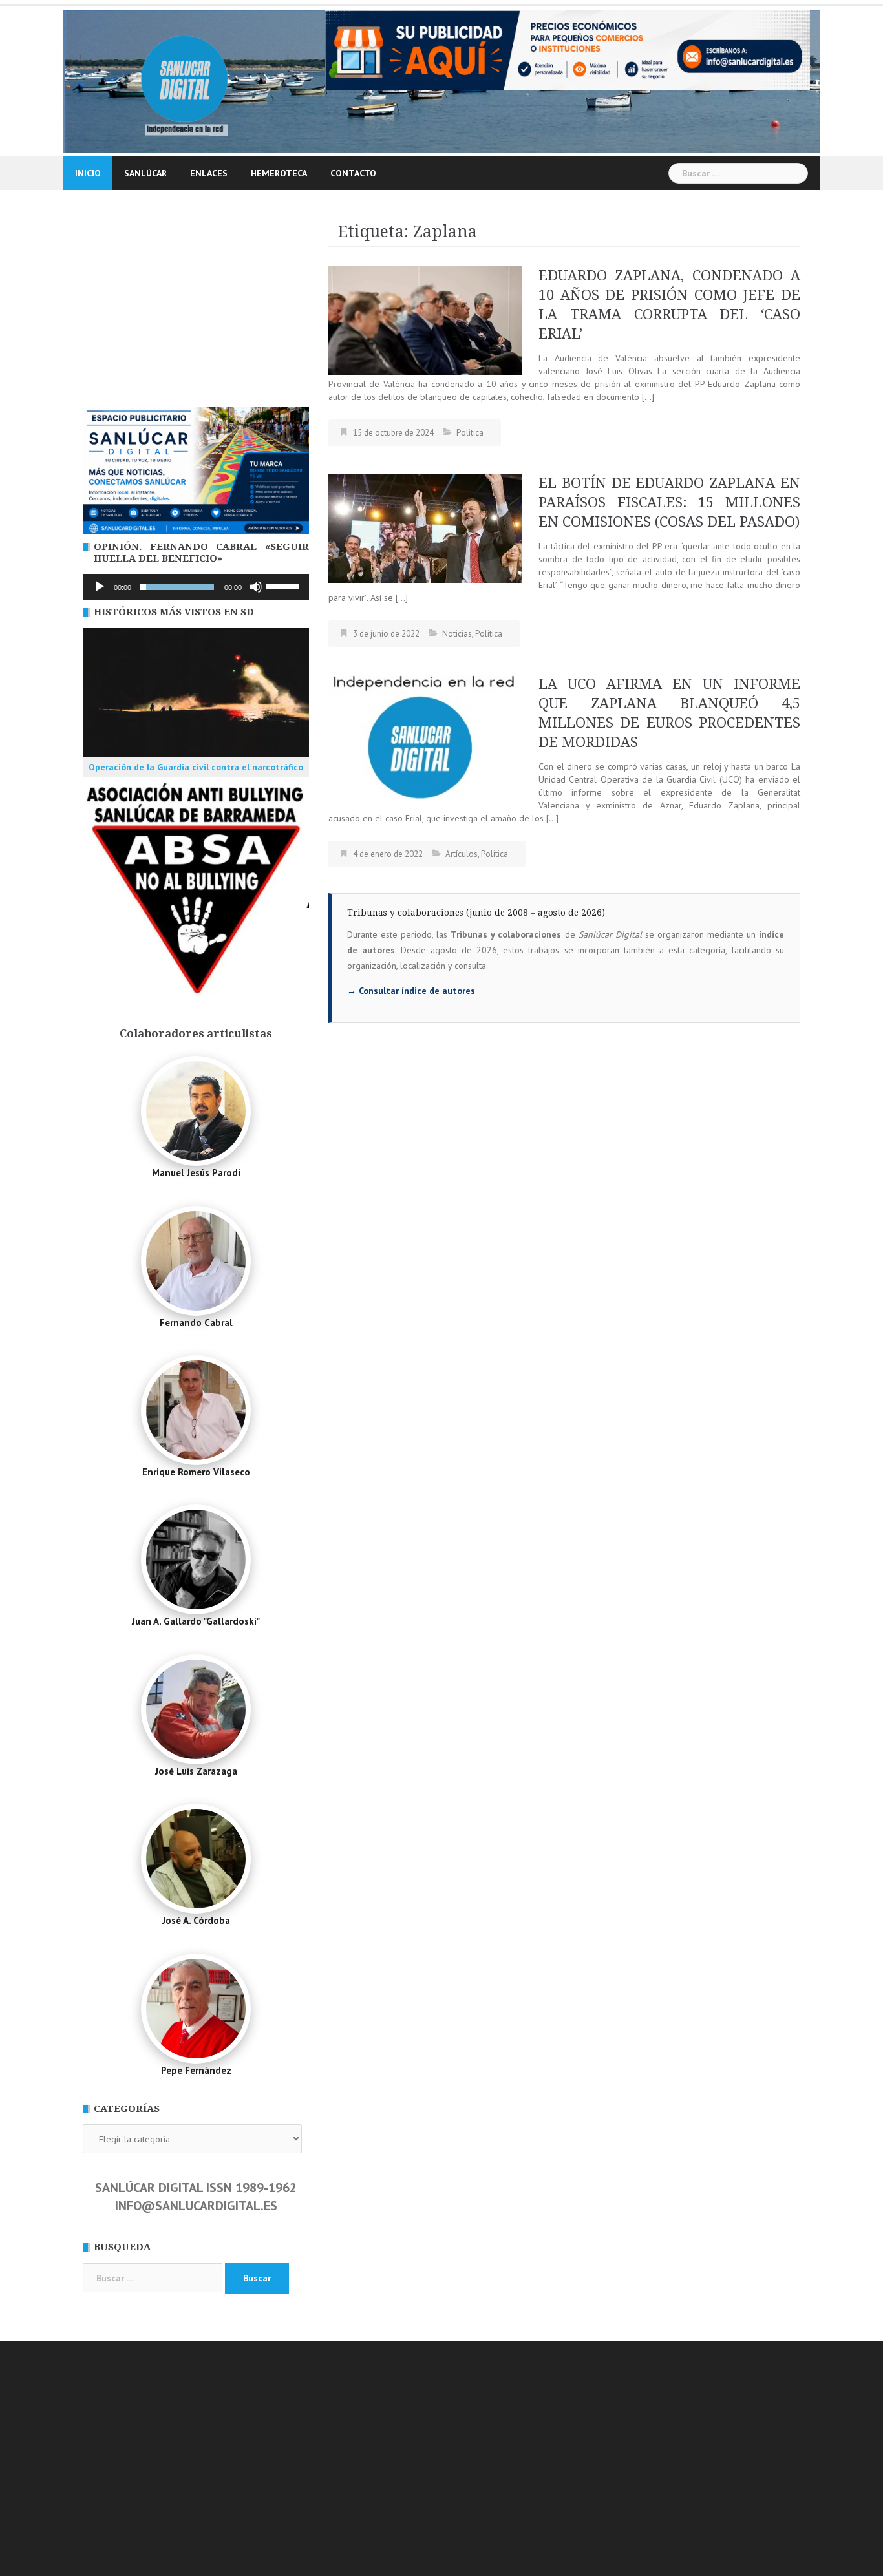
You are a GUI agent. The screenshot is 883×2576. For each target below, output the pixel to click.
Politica (470, 433)
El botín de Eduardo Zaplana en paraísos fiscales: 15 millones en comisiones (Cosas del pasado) (669, 502)
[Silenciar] (256, 587)
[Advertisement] (196, 310)
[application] (196, 587)
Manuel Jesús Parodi (196, 1173)
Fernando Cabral (196, 1323)
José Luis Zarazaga (196, 1771)
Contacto (353, 173)
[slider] (284, 586)
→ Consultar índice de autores (411, 991)
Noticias (457, 634)
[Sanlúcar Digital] (185, 80)
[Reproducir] (100, 587)
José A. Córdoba (196, 1920)
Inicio (88, 173)
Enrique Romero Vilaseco (196, 1472)
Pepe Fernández (196, 2070)
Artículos (462, 854)
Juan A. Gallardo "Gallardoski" (196, 1621)
